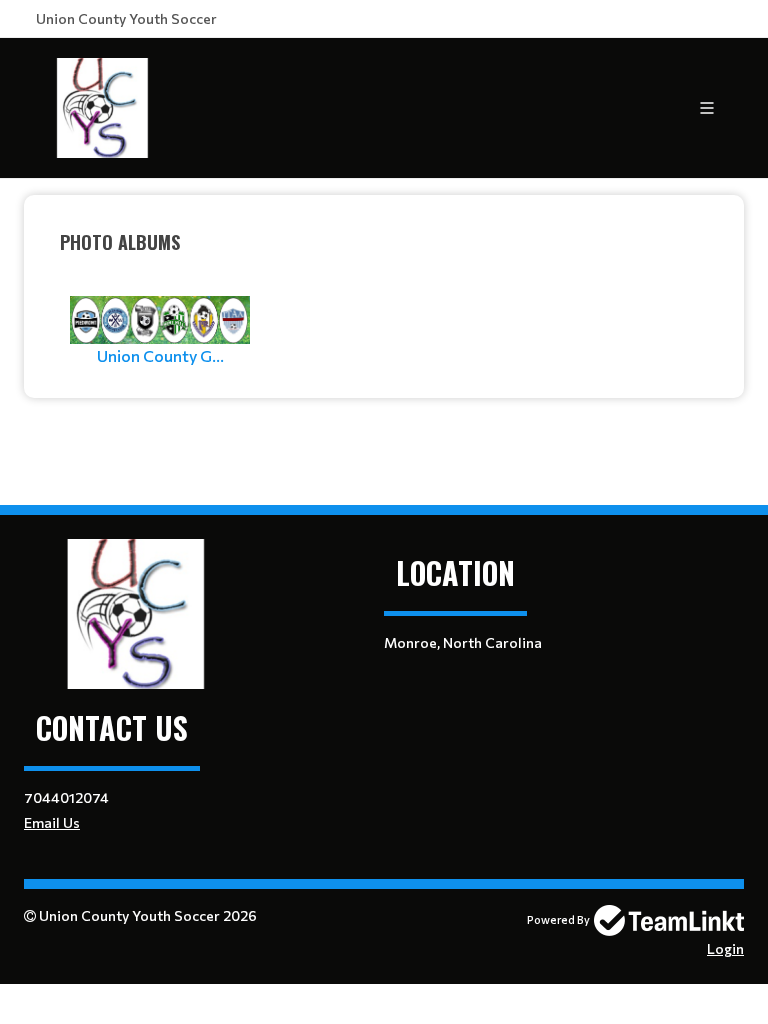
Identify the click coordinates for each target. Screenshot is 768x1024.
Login (725, 948)
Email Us (52, 822)
